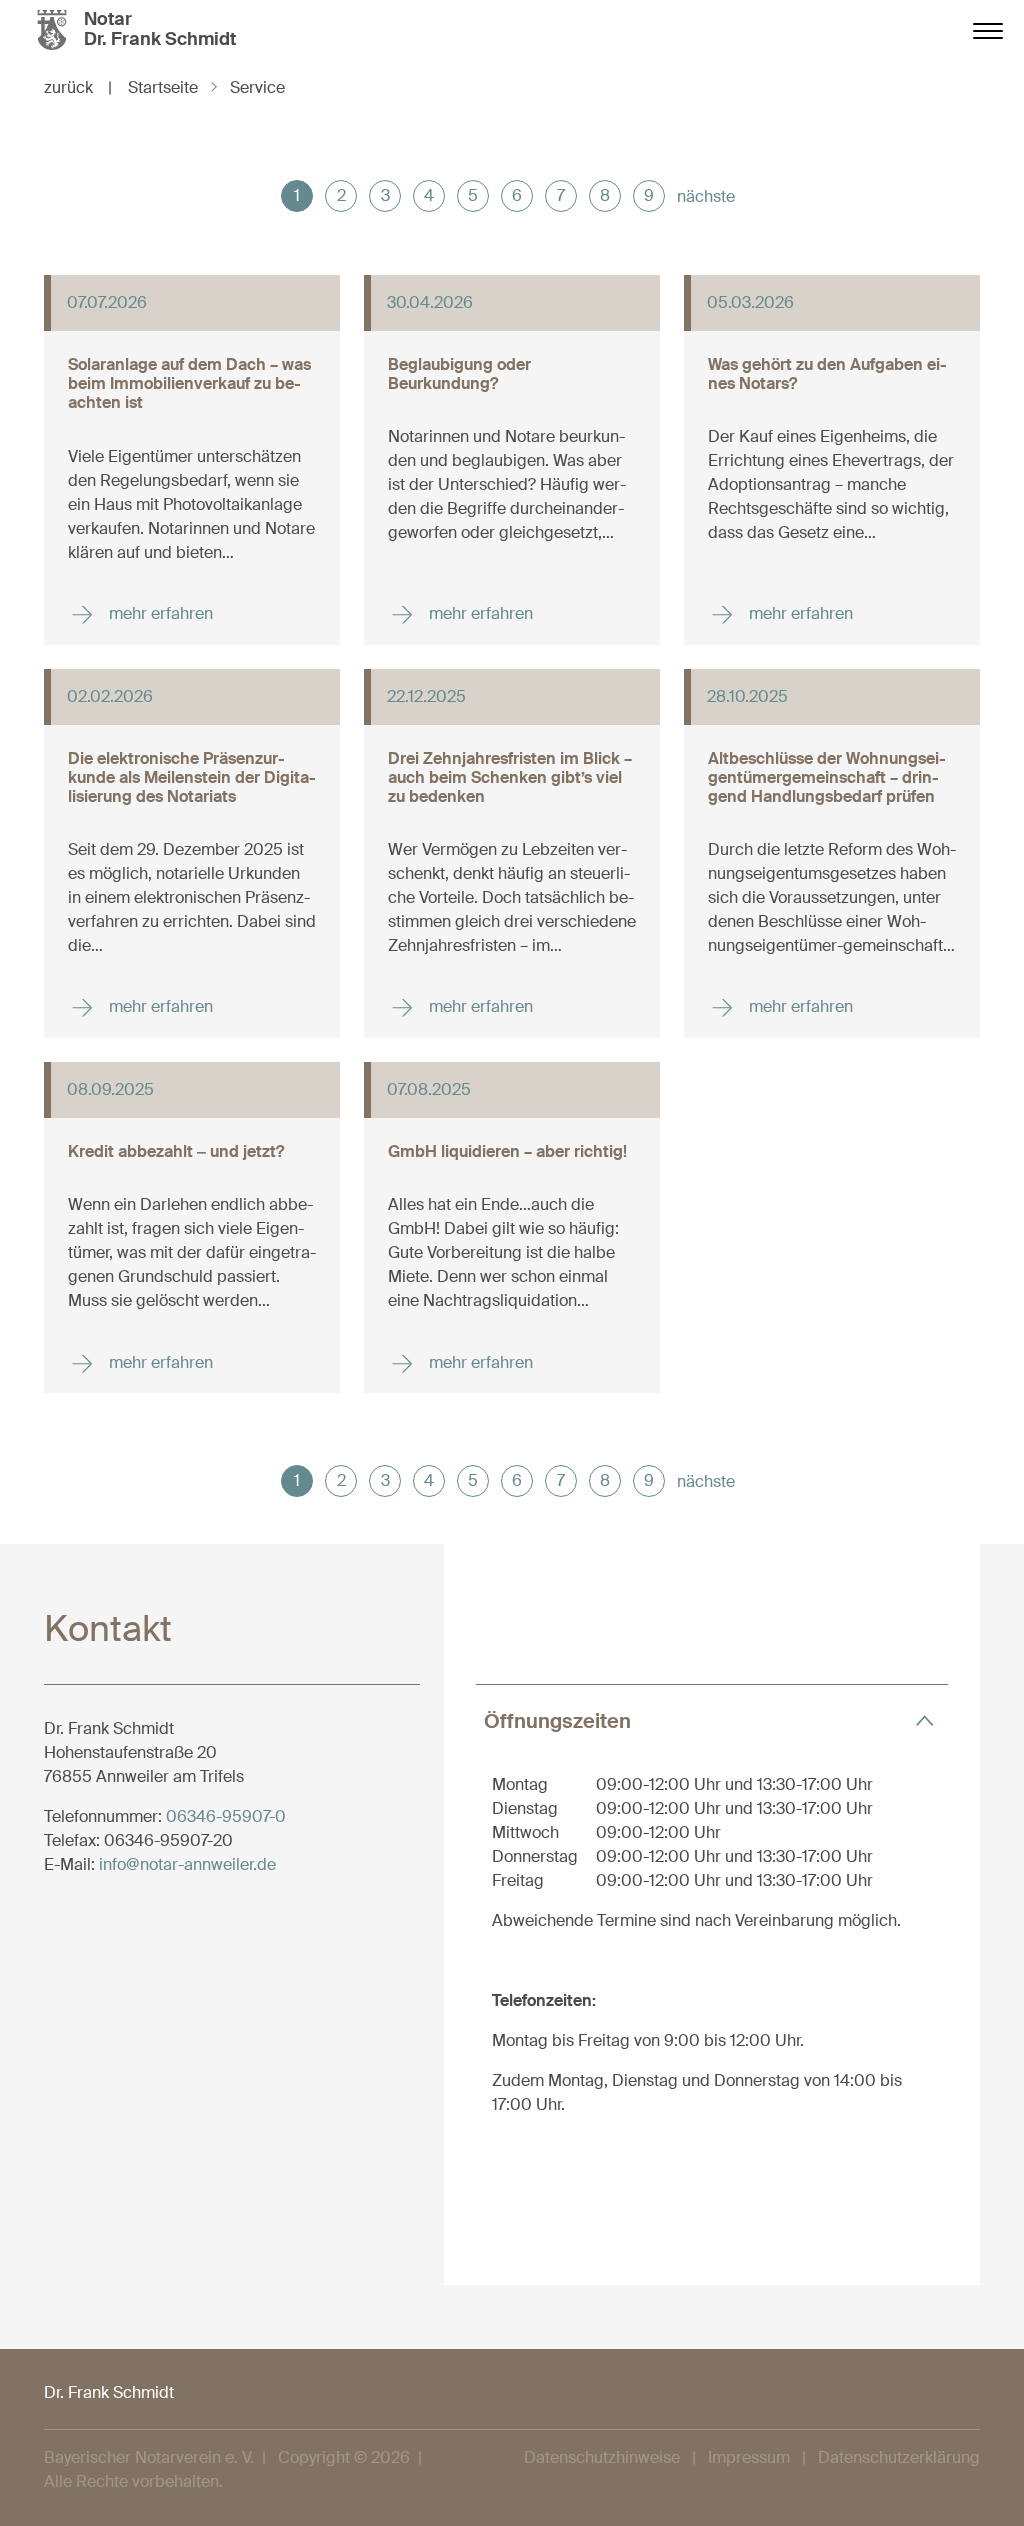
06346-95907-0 (226, 1816)
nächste (706, 196)
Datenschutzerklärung (899, 2457)
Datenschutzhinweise (602, 2457)
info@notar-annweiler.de (187, 1864)
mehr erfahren (159, 612)
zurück (78, 87)
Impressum (749, 2457)
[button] (712, 1720)
